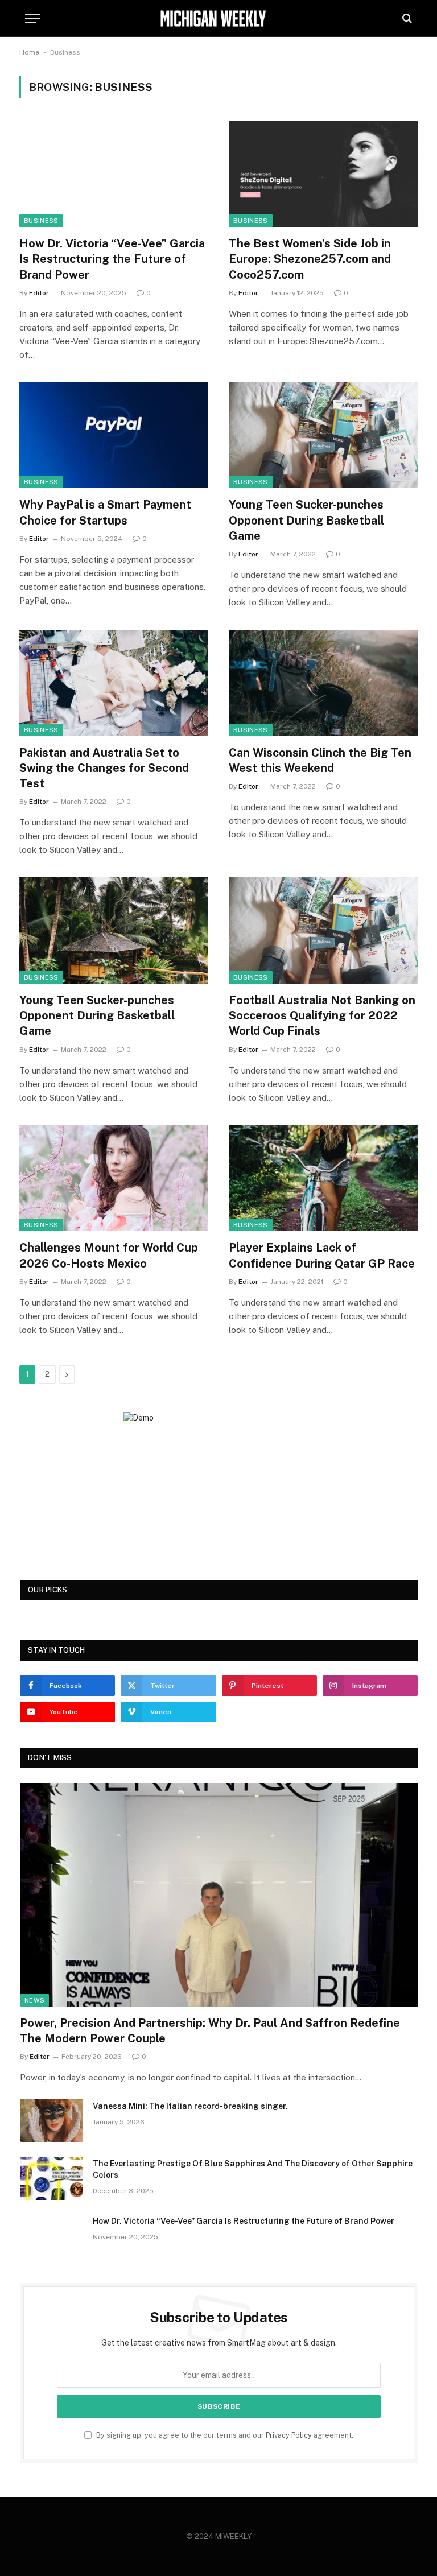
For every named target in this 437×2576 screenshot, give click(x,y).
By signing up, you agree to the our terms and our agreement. (224, 2435)
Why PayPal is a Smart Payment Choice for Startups (105, 512)
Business (41, 221)
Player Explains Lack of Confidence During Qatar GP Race (322, 1255)
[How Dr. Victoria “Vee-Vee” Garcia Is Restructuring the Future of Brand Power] (114, 174)
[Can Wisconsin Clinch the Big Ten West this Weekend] (323, 683)
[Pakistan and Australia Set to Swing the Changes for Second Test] (114, 683)
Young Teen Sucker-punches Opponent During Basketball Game (306, 520)
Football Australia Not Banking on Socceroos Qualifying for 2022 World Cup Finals (322, 1015)
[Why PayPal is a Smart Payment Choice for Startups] (114, 435)
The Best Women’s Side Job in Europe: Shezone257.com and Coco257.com (310, 259)
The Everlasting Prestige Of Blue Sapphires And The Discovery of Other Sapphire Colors (253, 2169)
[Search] (406, 18)
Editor (39, 293)
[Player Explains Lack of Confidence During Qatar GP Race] (323, 1178)
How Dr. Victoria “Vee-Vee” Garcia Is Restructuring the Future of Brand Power (112, 259)
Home (29, 52)
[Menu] (32, 18)
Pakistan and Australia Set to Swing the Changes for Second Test (104, 768)
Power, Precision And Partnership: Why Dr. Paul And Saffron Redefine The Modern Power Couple (210, 2031)
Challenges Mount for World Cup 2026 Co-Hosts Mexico (109, 1255)
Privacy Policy (289, 2435)
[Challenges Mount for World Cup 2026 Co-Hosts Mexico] (114, 1178)
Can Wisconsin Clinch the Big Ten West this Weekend (320, 760)
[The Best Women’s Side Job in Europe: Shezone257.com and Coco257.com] (323, 174)
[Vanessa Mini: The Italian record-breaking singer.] (51, 2121)
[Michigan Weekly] (218, 18)
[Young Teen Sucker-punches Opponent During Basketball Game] (323, 435)
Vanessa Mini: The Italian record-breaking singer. (190, 2106)
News (34, 2000)
